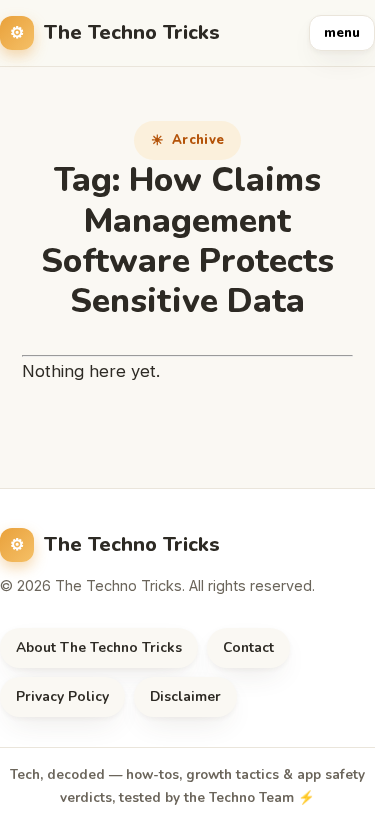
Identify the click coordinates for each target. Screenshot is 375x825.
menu (342, 33)
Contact (248, 647)
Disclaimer (185, 696)
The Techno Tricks (132, 32)
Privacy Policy (62, 696)
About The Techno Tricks (99, 647)
